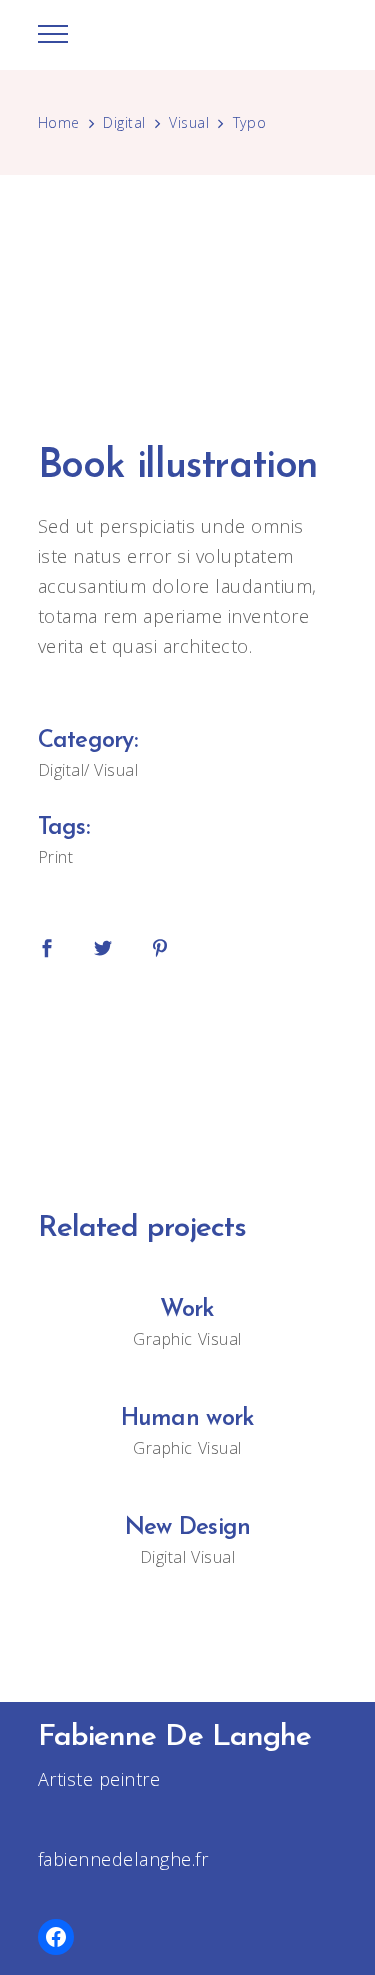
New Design (188, 1528)
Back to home (187, 1079)
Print (56, 857)
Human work (188, 1419)
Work (187, 1310)
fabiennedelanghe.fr (123, 1859)
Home (59, 122)
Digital (124, 122)
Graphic (163, 1339)
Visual (189, 122)
